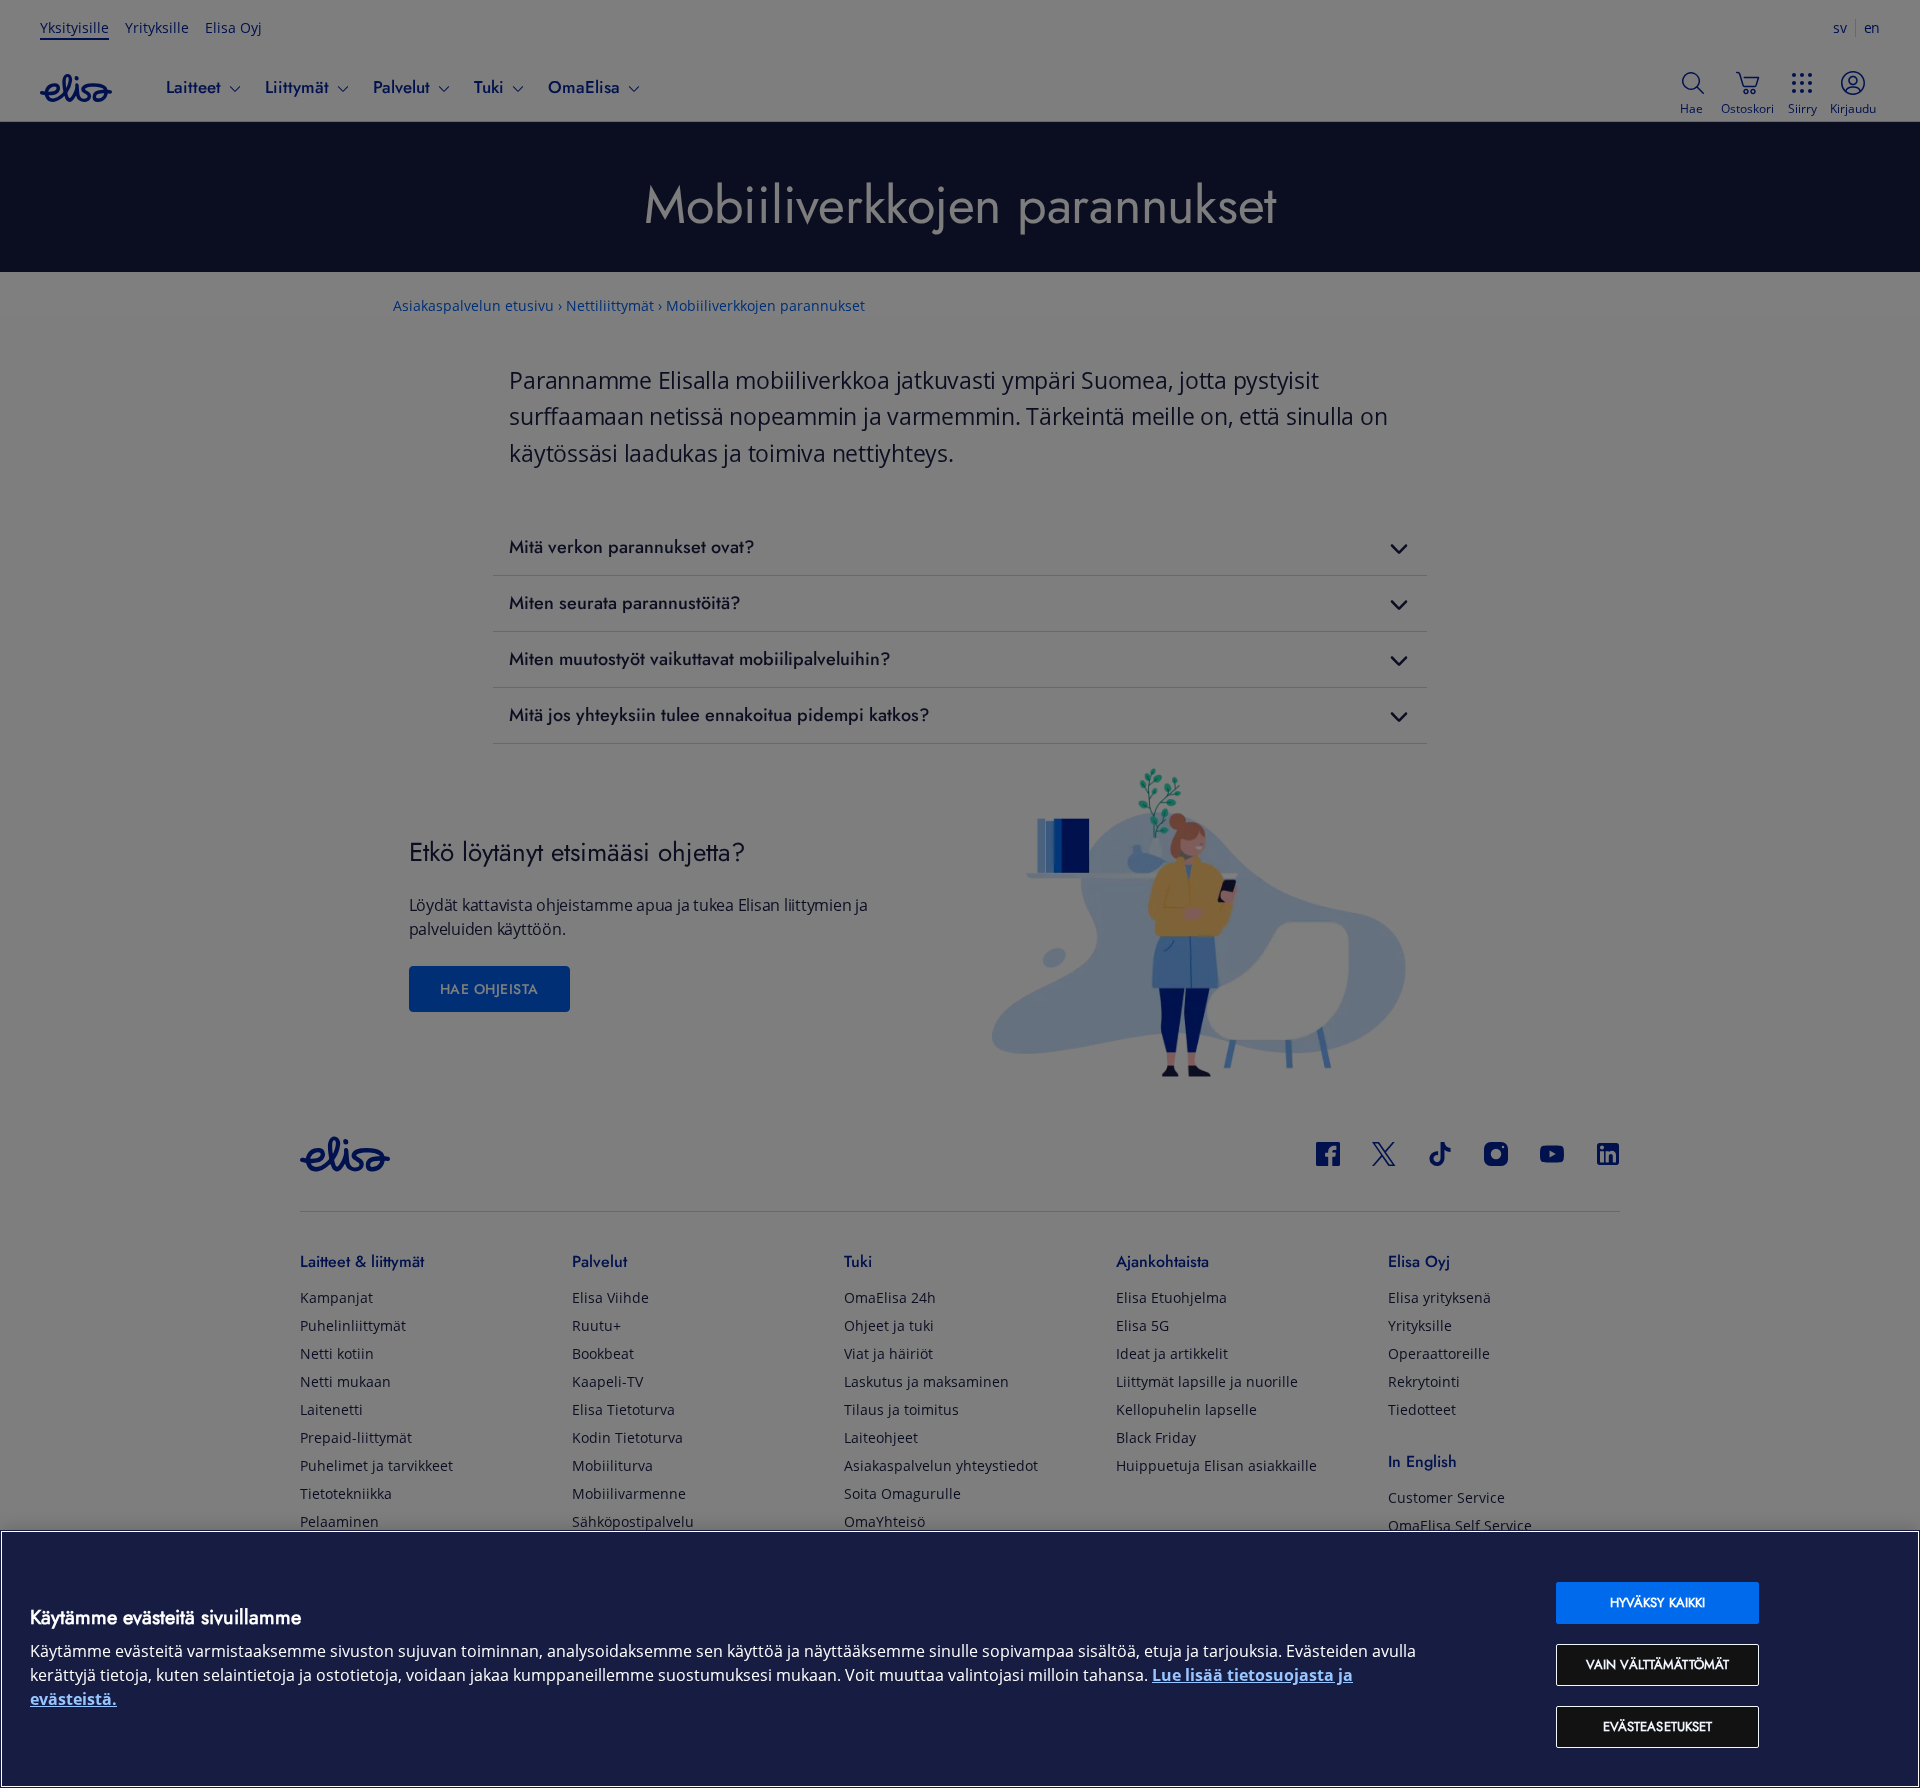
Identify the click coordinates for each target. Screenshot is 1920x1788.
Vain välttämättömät (1657, 1664)
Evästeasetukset (1658, 1726)
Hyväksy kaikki (1658, 1602)
